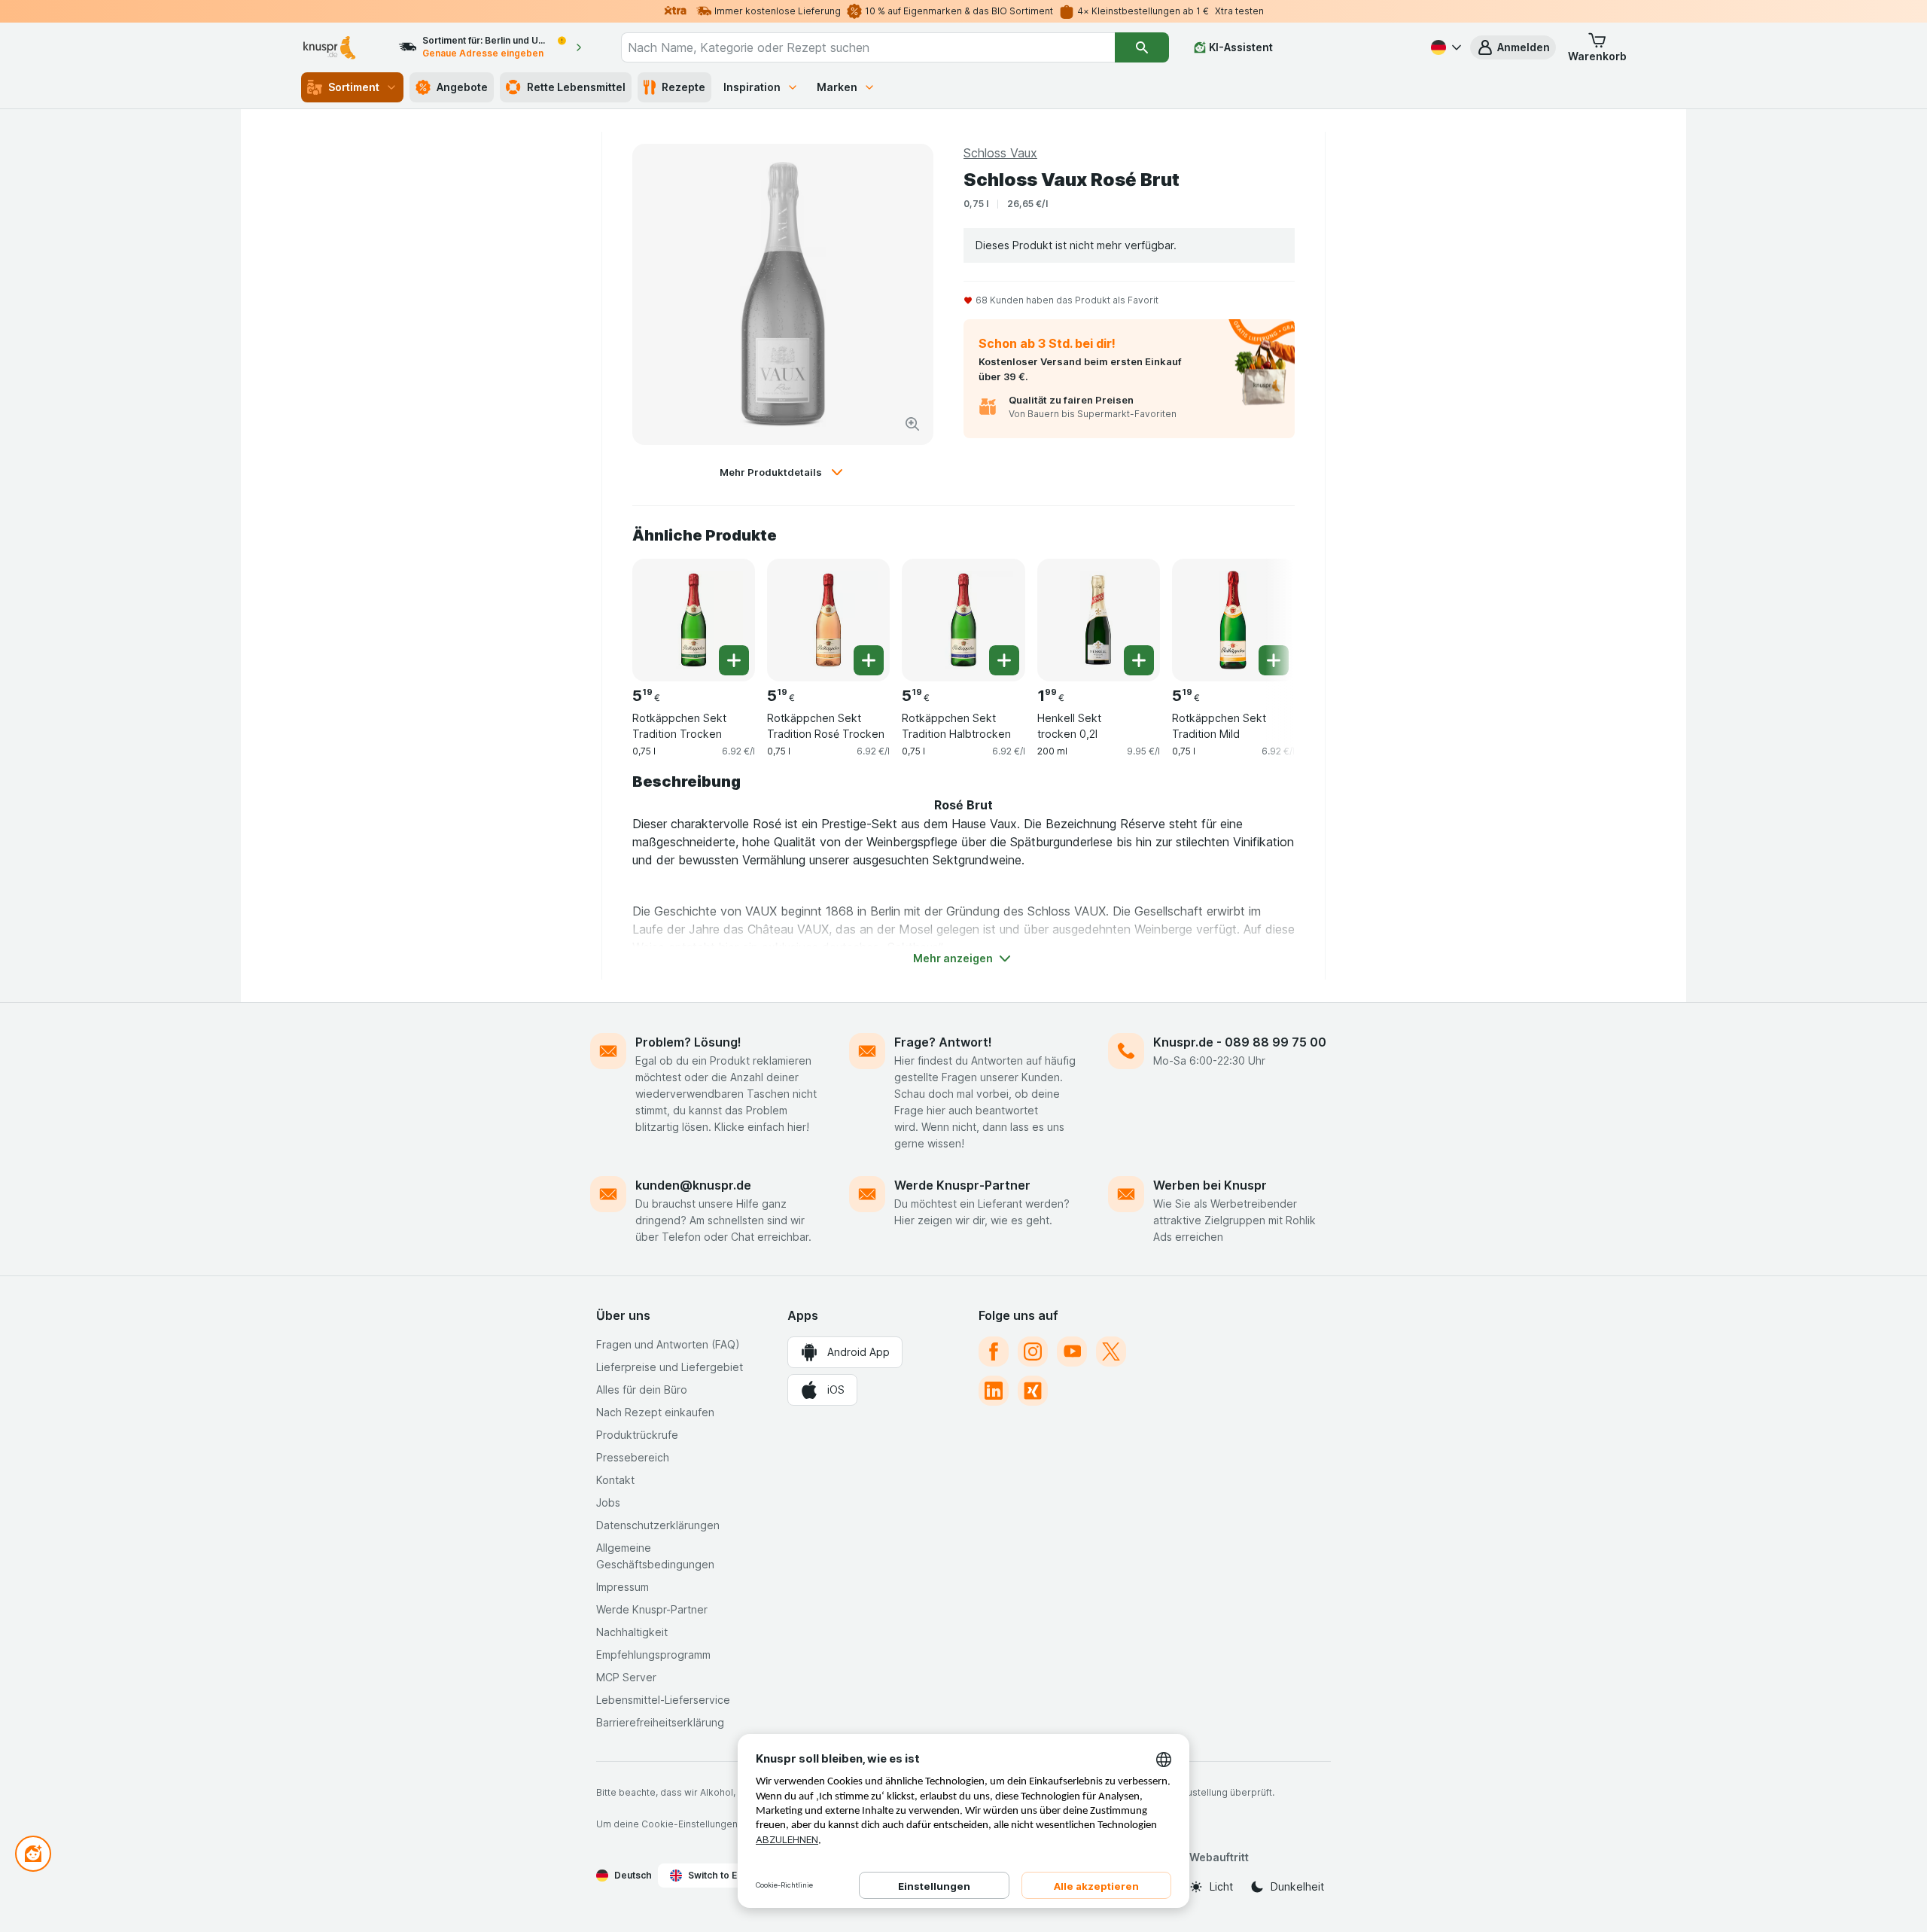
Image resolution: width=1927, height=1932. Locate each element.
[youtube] (1072, 1351)
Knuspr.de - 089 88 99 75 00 (1240, 1042)
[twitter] (1111, 1351)
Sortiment (354, 87)
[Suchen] (1142, 47)
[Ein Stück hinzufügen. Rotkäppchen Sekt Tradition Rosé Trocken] (869, 660)
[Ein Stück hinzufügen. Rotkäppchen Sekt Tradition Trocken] (734, 660)
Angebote (462, 87)
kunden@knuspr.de (693, 1185)
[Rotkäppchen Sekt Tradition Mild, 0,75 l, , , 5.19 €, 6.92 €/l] (1233, 620)
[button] (1513, 47)
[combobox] (868, 47)
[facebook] (994, 1351)
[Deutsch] (1444, 47)
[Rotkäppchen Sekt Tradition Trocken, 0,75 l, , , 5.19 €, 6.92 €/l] (694, 620)
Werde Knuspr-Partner (962, 1185)
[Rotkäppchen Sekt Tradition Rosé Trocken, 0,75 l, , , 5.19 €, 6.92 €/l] (828, 620)
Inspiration (752, 87)
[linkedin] (994, 1391)
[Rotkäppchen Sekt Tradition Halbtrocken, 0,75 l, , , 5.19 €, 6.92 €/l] (963, 620)
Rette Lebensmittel (576, 87)
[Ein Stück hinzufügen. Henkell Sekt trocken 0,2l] (1139, 660)
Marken (837, 87)
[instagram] (1033, 1351)
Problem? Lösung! (688, 1042)
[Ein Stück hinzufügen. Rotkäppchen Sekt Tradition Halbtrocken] (1004, 660)
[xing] (1033, 1391)
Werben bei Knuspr (1210, 1185)
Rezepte (683, 87)
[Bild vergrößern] (912, 424)
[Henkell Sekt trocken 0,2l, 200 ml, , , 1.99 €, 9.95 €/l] (1099, 620)
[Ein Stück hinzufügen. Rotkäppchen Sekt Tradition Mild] (1274, 660)
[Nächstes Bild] (1265, 614)
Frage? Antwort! (943, 1042)
